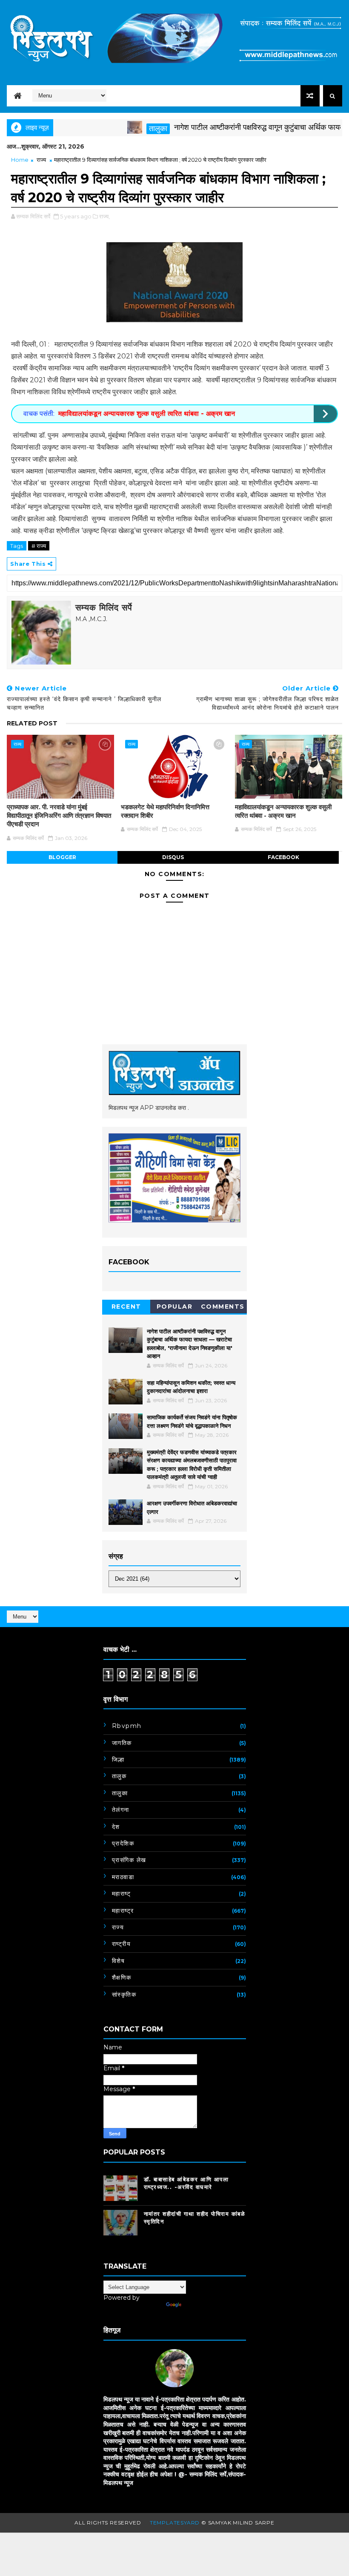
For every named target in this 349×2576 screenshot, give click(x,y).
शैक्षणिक (122, 1977)
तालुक (119, 1776)
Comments (223, 1307)
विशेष (119, 1961)
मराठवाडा (123, 1877)
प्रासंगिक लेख (129, 1860)
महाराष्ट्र (123, 1911)
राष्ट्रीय (122, 1944)
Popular (175, 1307)
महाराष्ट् (122, 1894)
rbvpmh (127, 1726)
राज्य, (104, 216)
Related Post (32, 723)
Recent (126, 1307)
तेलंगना (121, 1810)
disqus (173, 857)
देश (116, 1827)
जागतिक (122, 1743)
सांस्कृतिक (124, 1994)
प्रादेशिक (123, 1843)
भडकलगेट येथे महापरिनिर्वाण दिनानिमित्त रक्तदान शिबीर (165, 811)
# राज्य (39, 546)
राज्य (41, 160)
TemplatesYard (175, 2523)
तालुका (123, 129)
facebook (283, 857)
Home (20, 160)
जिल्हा (118, 1759)
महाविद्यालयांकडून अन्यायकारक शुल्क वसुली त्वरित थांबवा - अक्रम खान (147, 414)
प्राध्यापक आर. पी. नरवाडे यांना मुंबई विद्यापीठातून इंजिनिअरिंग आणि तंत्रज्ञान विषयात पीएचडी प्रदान (59, 816)
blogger (62, 857)
